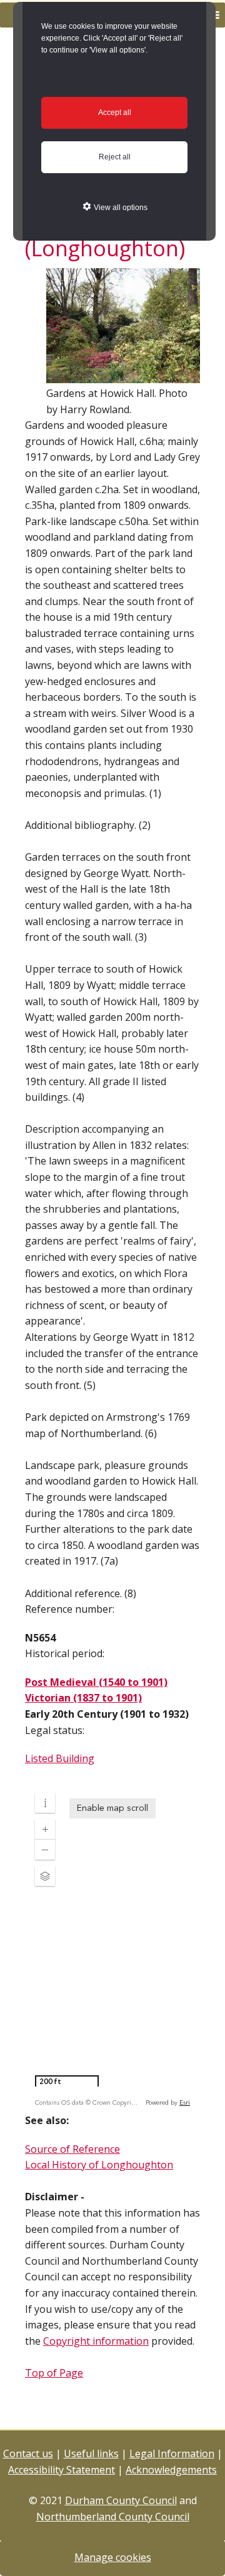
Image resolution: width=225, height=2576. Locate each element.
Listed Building (60, 1758)
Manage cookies (113, 2557)
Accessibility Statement (62, 2470)
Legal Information (172, 2453)
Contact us (28, 2453)
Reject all (115, 157)
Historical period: (65, 1653)
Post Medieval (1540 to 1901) (96, 1682)
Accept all (115, 113)
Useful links (91, 2453)
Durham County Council (121, 2500)
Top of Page (54, 2373)
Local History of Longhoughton (99, 2165)
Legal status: (55, 1730)
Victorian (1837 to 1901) (83, 1698)
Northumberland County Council (113, 2517)
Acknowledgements (171, 2470)
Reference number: (70, 1609)
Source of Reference (72, 2149)
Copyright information (96, 2341)
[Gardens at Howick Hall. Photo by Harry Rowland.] (123, 377)
